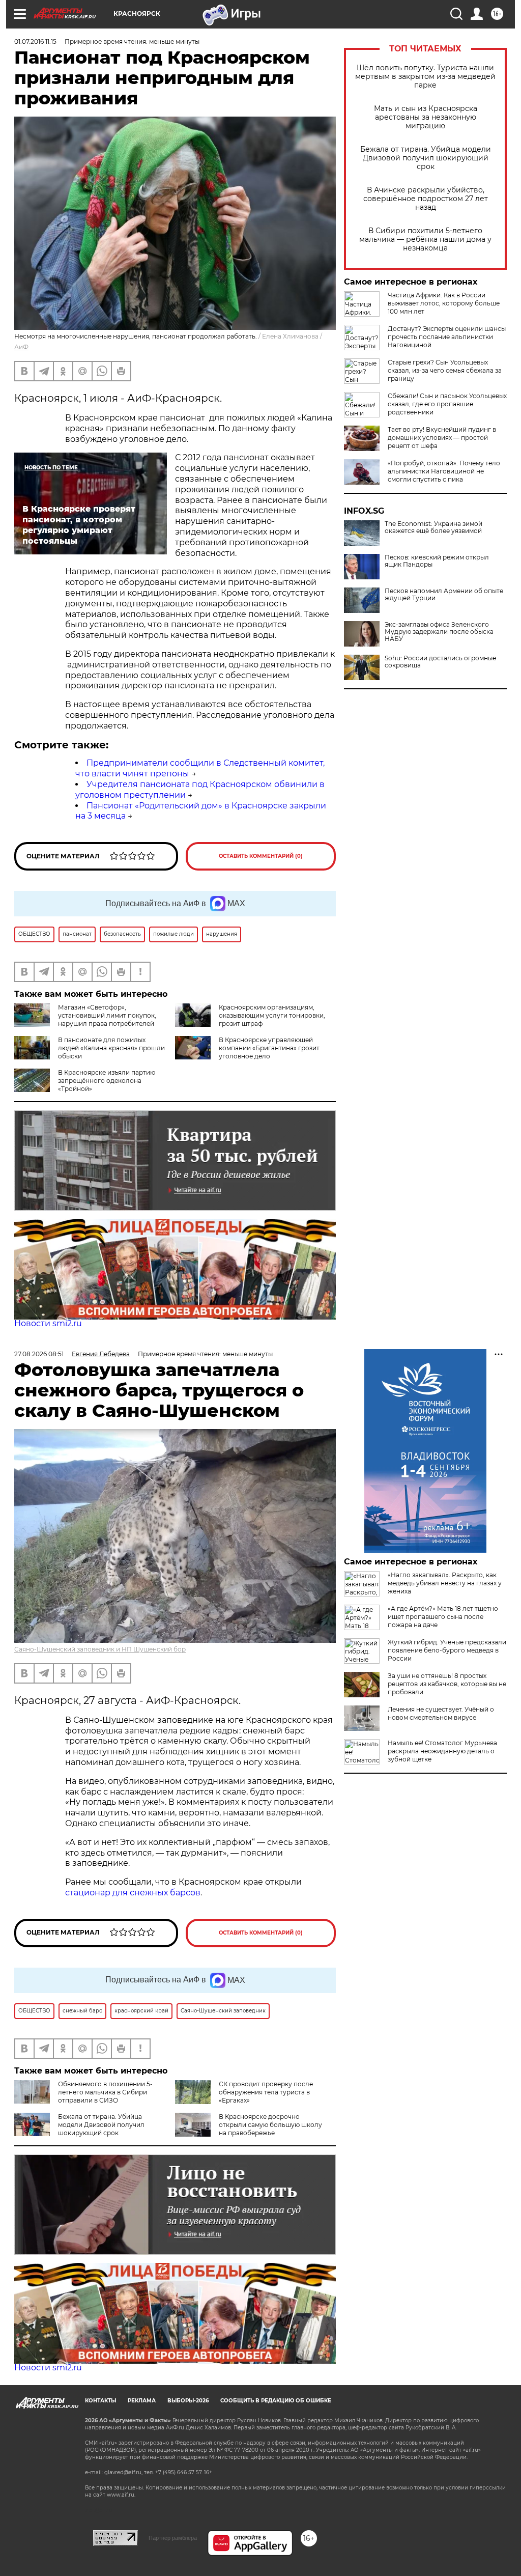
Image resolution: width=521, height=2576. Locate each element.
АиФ (21, 347)
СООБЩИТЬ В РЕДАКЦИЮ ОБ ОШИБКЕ (276, 2401)
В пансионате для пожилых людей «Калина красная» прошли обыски (111, 1048)
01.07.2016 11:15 (35, 41)
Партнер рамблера (173, 2538)
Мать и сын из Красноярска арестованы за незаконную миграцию (426, 117)
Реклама (142, 2401)
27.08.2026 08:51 (39, 1354)
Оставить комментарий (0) (261, 856)
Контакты (100, 2401)
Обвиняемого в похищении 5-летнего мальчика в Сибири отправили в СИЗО (105, 2092)
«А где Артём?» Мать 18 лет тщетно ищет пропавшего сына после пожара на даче (443, 1617)
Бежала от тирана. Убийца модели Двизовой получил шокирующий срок (426, 158)
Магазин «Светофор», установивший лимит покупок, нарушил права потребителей (107, 1015)
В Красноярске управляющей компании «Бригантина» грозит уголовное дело (269, 1048)
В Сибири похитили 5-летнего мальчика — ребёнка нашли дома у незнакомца (425, 240)
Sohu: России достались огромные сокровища (440, 662)
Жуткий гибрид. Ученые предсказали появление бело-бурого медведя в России (447, 1650)
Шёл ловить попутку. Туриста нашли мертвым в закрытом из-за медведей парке (425, 77)
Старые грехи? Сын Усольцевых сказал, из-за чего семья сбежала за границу (445, 370)
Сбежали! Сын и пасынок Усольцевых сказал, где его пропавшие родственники (447, 404)
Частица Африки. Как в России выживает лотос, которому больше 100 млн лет (444, 303)
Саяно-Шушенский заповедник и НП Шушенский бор (100, 1649)
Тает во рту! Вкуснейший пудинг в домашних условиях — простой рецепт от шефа (442, 438)
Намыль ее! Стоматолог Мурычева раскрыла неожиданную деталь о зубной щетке (442, 1751)
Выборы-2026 (188, 2401)
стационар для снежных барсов (133, 1893)
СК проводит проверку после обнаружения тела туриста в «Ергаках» (266, 2092)
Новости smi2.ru (48, 1323)
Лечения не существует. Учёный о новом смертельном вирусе (441, 1713)
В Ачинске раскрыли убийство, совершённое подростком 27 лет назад (426, 199)
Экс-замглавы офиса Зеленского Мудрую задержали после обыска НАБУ (439, 632)
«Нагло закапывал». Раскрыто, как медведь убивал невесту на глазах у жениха (445, 1583)
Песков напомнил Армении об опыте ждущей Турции (444, 595)
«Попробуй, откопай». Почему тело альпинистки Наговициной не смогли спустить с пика (444, 471)
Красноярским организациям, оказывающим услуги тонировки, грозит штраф (272, 1015)
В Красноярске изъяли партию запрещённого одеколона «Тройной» (107, 1081)
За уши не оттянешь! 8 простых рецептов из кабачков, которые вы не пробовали (447, 1684)
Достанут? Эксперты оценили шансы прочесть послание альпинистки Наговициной (447, 337)
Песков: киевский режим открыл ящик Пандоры (437, 561)
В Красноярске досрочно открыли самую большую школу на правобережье (270, 2125)
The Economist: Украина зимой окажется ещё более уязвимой (433, 527)
